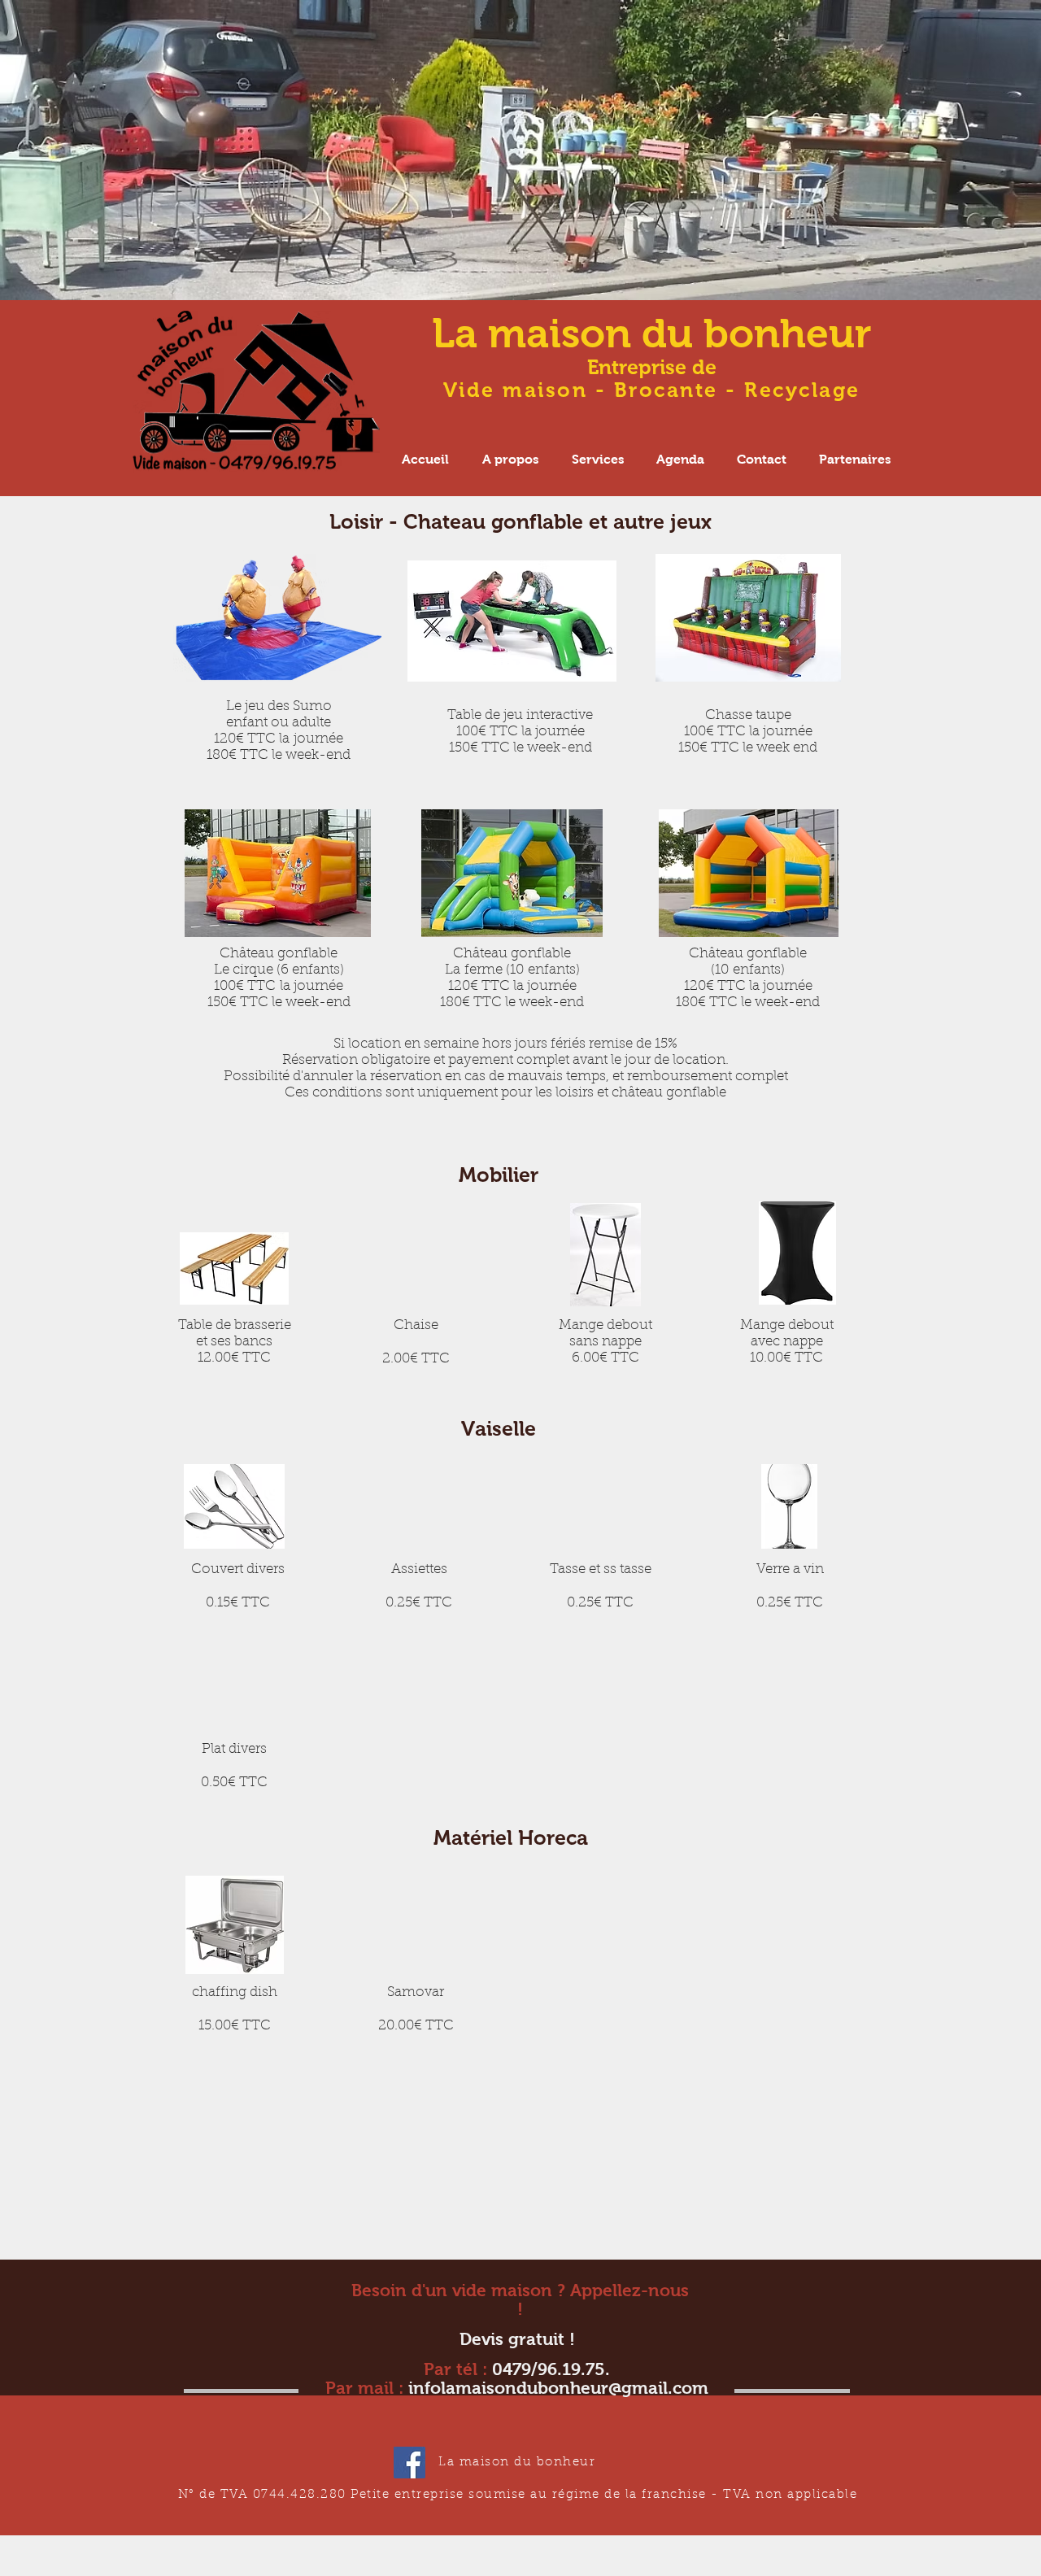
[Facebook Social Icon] (409, 2463)
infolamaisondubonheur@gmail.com (558, 2388)
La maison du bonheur (652, 333)
